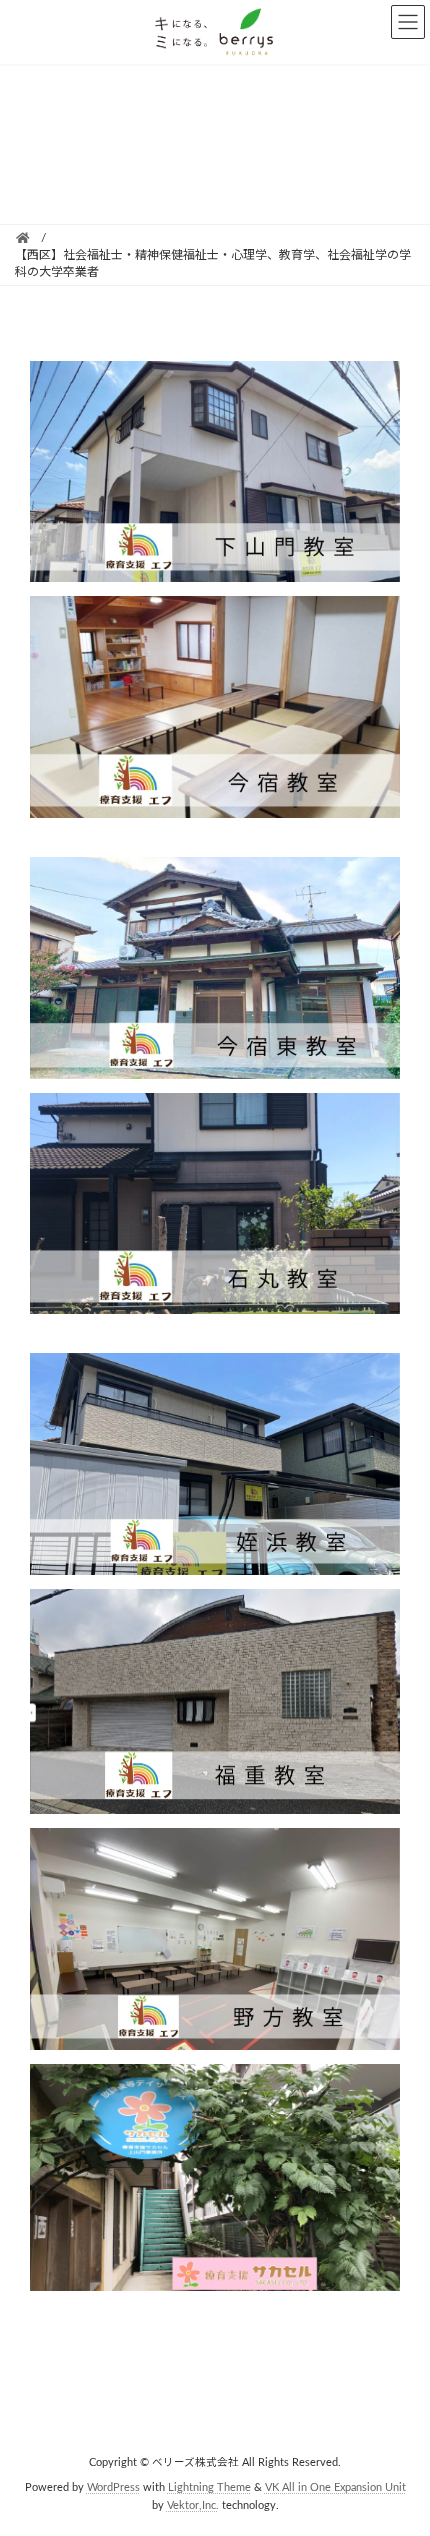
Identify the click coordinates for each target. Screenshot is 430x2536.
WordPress (113, 2487)
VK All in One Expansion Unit (335, 2487)
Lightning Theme (209, 2487)
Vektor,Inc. (193, 2505)
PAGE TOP (398, 2438)
